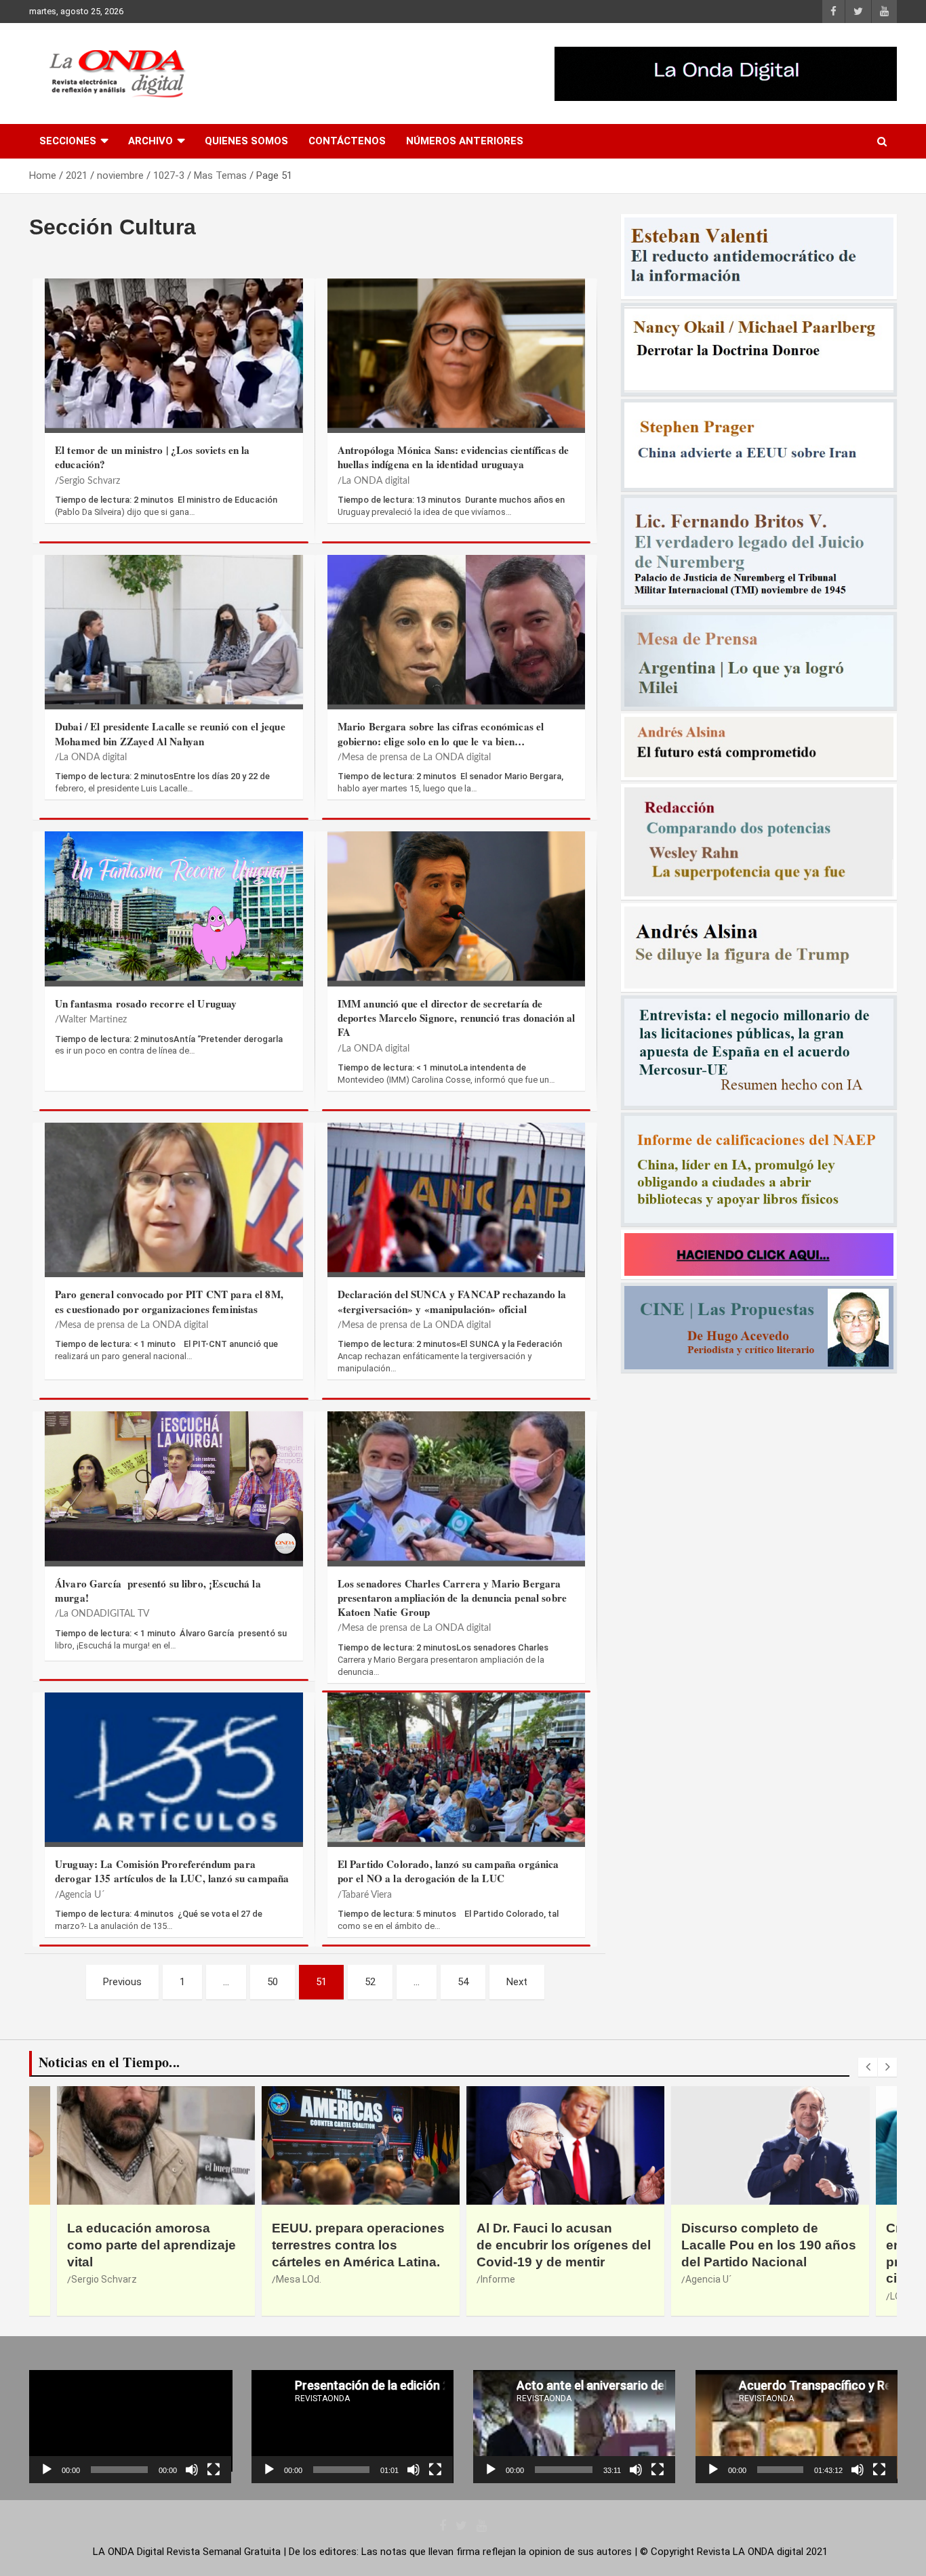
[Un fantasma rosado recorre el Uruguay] (174, 906)
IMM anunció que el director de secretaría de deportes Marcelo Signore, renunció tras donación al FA (457, 1018)
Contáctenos (347, 141)
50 (273, 1982)
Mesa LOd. (94, 2279)
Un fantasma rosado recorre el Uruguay (146, 1003)
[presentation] (868, 2067)
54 (463, 1982)
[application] (130, 2427)
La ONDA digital (376, 481)
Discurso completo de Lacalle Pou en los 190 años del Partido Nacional (564, 2245)
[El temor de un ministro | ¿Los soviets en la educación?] (174, 353)
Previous (122, 1982)
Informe (293, 2279)
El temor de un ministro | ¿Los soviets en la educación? (153, 457)
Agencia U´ (82, 1895)
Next (517, 1982)
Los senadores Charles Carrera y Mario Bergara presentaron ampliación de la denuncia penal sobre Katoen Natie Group (452, 1598)
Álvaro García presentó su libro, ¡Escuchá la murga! (158, 1591)
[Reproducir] (47, 2470)
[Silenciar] (192, 2470)
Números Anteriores (465, 141)
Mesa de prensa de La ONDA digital (416, 757)
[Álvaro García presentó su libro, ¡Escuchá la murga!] (174, 1486)
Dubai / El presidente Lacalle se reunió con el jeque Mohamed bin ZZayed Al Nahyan (170, 733)
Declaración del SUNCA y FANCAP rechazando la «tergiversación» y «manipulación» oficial (452, 1301)
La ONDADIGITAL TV (104, 1614)
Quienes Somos (246, 141)
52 (370, 1982)
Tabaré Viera (367, 1895)
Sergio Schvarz (89, 481)
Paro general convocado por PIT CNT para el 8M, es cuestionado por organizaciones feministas (169, 1301)
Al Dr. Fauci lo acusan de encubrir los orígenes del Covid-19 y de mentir (359, 2245)
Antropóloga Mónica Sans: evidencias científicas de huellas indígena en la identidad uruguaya (454, 457)
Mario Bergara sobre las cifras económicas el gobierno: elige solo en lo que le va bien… (441, 733)
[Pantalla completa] (214, 2470)
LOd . (696, 2296)
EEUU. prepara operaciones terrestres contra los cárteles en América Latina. (154, 2245)
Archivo (150, 141)
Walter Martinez (93, 1020)
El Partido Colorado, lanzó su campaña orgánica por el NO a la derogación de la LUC (448, 1871)
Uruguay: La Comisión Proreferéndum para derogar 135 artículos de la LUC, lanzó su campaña (172, 1871)
